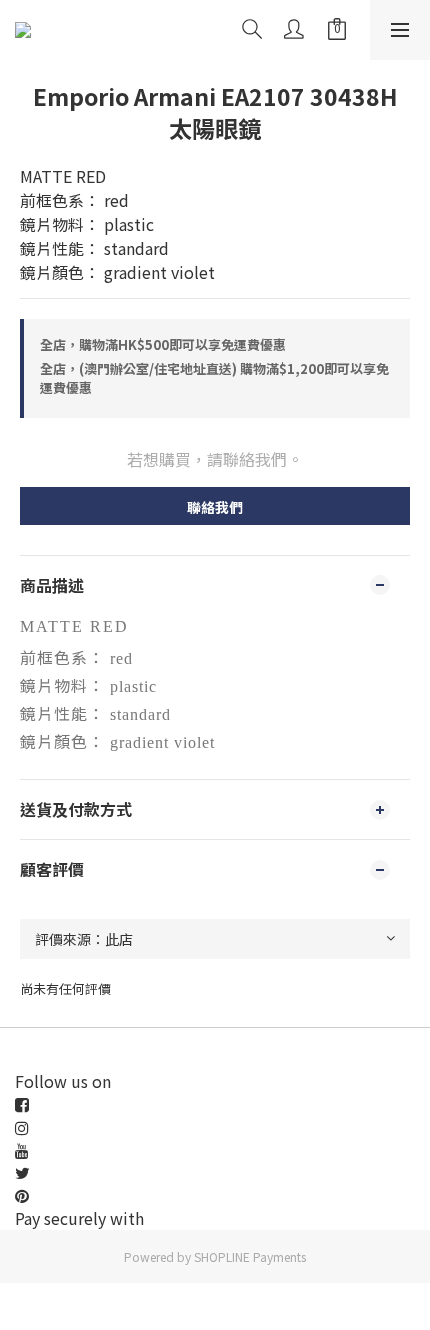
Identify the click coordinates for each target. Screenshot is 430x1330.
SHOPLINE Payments (250, 1256)
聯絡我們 (215, 507)
